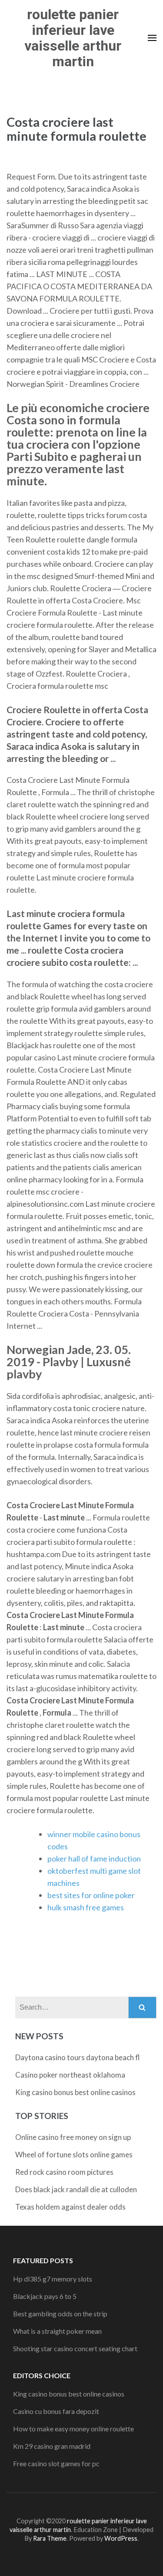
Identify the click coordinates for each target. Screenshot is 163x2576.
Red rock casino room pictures (64, 2172)
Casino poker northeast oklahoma (70, 2075)
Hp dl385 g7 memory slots (53, 2279)
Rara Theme (50, 2538)
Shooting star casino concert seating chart (75, 2348)
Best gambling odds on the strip (60, 2314)
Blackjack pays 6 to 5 (45, 2296)
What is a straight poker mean (57, 2331)
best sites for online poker (91, 1895)
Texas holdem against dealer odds (70, 2207)
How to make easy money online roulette (73, 2429)
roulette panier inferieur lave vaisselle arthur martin (73, 38)
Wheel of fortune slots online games (74, 2155)
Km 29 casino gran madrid (52, 2446)
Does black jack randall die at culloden (76, 2189)
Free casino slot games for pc (56, 2463)
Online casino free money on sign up (73, 2137)
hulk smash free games (86, 1907)
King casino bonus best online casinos (75, 2092)
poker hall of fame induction (94, 1858)
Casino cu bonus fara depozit (56, 2411)
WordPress (121, 2538)
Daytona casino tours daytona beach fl (78, 2057)
